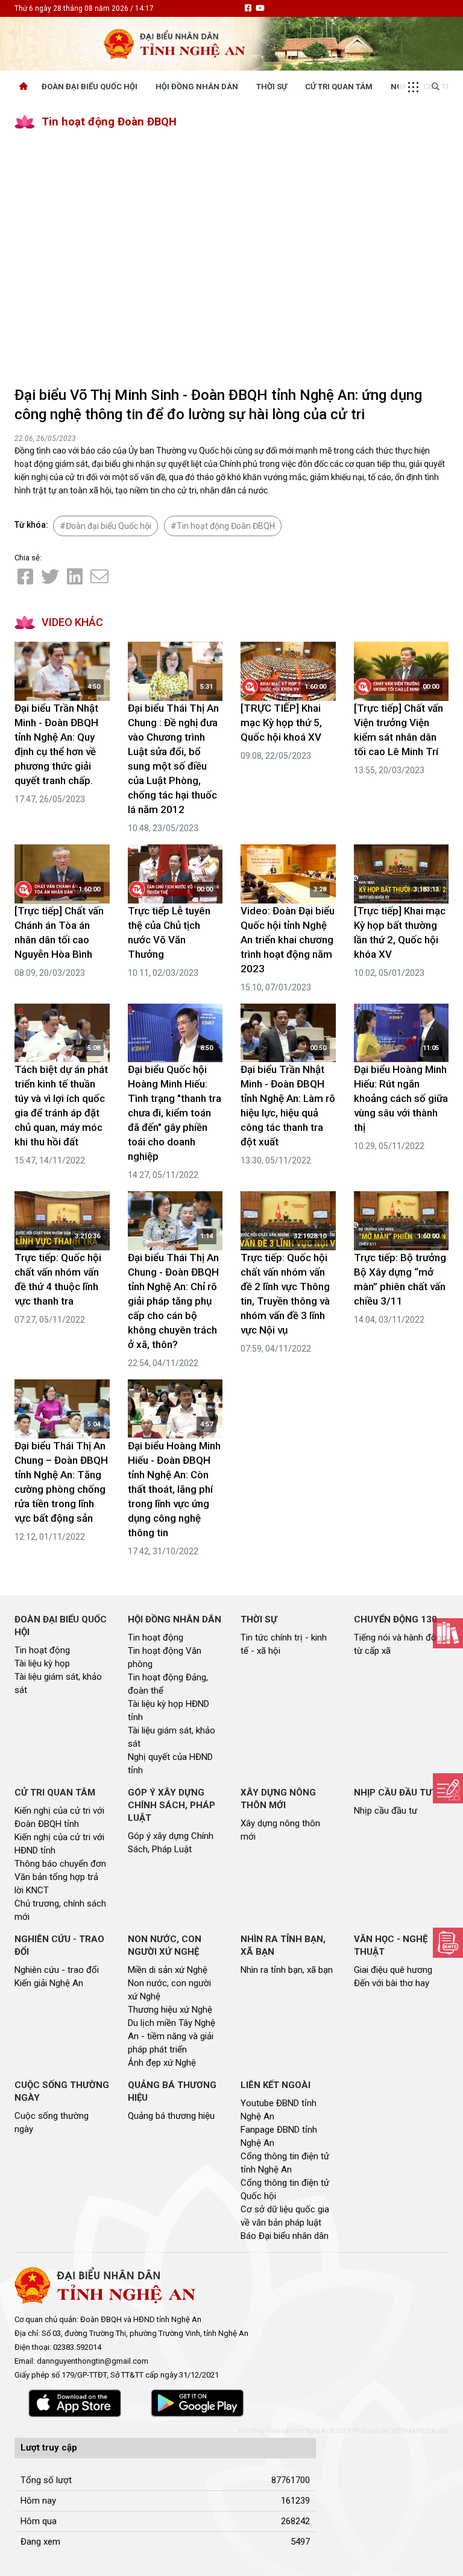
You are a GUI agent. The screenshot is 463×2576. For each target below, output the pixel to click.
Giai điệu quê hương (393, 1970)
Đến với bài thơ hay (392, 1983)
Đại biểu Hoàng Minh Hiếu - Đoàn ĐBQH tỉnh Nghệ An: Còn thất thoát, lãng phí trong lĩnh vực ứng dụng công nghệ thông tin (174, 1489)
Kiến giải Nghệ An (49, 1983)
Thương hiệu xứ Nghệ (170, 2010)
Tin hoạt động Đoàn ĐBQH (109, 122)
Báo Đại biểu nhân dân (285, 2236)
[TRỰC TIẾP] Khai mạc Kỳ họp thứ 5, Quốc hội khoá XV (281, 723)
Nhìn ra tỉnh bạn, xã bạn (287, 1970)
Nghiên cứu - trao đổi (57, 1970)
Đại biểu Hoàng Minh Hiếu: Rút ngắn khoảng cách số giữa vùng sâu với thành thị (401, 1098)
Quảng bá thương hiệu (171, 2116)
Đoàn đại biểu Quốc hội (109, 526)
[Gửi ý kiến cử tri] (448, 1633)
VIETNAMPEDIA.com (420, 2431)
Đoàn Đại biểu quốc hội (90, 87)
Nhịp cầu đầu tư (386, 1811)
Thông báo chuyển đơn (60, 1864)
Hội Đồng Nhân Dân (197, 87)
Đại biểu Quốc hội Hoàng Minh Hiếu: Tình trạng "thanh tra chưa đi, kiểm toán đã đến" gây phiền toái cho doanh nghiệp (175, 1113)
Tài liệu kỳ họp (42, 1663)
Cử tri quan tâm (339, 87)
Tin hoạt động (42, 1650)
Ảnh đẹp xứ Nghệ (162, 2063)
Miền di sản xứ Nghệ (168, 1970)
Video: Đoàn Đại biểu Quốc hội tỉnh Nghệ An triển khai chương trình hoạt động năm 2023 (288, 940)
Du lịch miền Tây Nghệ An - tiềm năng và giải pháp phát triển (172, 2036)
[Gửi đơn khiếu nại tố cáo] (448, 1943)
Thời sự (272, 87)
